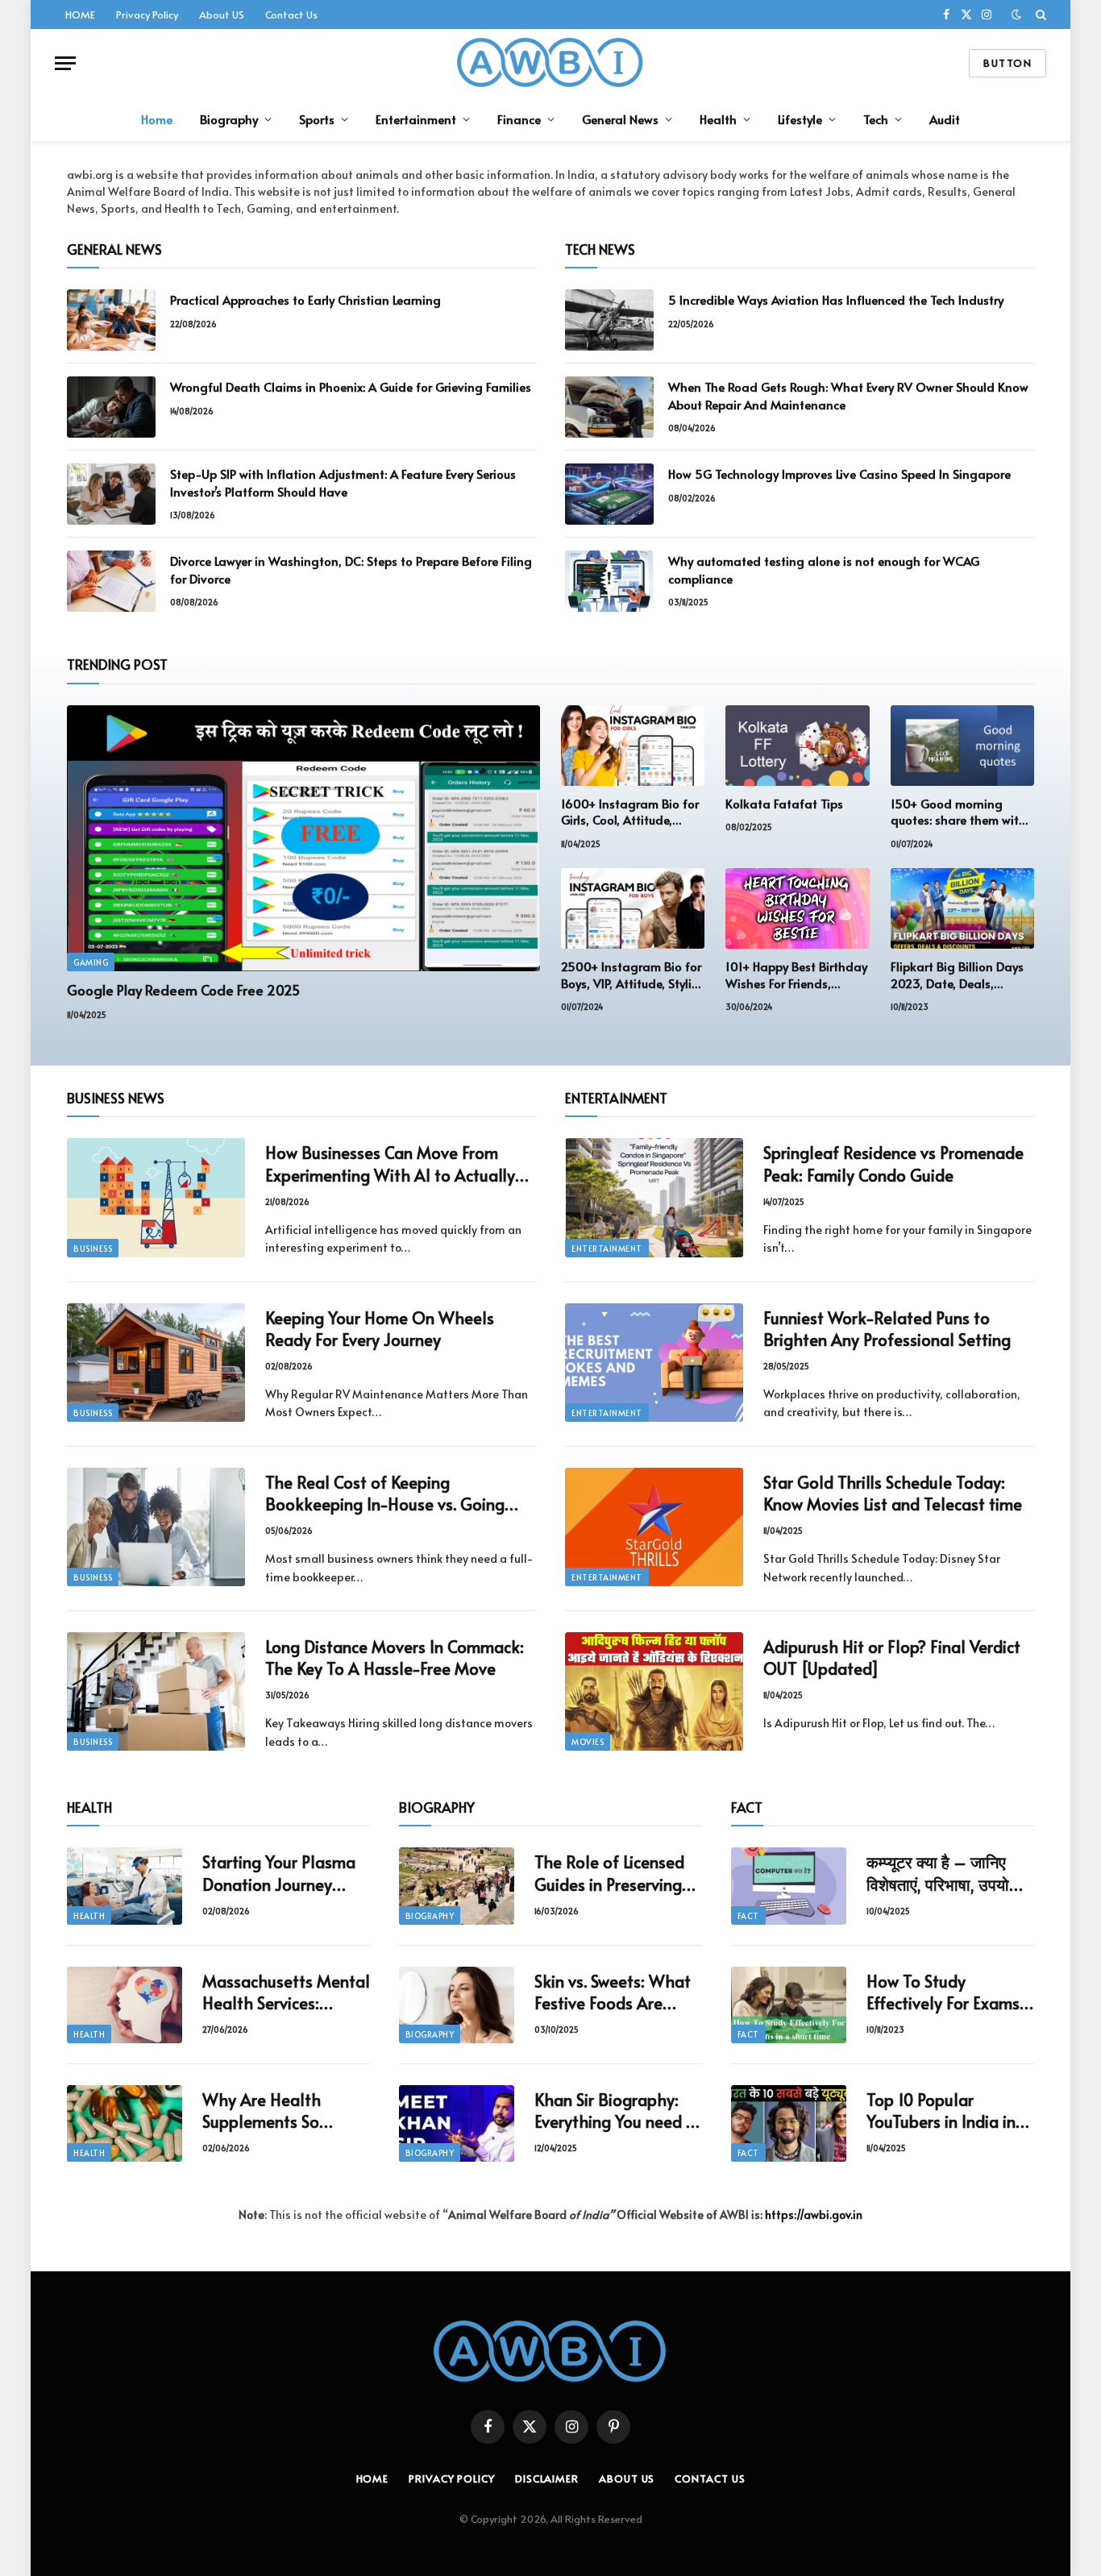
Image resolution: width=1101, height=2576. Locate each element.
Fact (748, 1916)
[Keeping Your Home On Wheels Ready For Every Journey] (156, 1363)
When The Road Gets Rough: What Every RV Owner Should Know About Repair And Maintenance (848, 395)
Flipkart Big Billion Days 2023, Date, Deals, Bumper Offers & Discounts (957, 975)
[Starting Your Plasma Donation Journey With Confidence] (125, 1886)
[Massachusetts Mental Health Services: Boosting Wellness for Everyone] (125, 2005)
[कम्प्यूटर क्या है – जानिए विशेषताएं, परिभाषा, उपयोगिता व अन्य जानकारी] (789, 1886)
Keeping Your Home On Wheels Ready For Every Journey (380, 1329)
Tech (876, 119)
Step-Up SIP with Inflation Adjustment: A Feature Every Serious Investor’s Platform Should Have (343, 482)
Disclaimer (547, 2478)
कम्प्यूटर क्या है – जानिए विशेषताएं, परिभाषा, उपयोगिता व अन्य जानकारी (950, 1873)
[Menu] (65, 63)
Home (157, 119)
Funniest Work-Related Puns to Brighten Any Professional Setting (887, 1329)
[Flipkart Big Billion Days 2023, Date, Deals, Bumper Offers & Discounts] (962, 908)
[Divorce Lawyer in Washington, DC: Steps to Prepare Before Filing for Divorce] (111, 581)
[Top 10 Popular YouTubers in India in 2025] (789, 2123)
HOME (80, 15)
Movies (588, 1742)
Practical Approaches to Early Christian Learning (305, 299)
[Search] (1039, 15)
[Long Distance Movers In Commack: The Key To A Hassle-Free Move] (156, 1691)
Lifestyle (800, 119)
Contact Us (291, 15)
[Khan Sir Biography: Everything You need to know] (457, 2123)
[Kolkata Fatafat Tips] (797, 746)
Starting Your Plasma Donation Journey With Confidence (279, 1873)
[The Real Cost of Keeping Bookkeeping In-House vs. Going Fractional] (156, 1527)
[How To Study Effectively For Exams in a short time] (789, 2005)
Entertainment (416, 119)
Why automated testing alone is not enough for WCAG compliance (824, 569)
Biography (229, 119)
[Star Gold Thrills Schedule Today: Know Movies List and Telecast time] (654, 1527)
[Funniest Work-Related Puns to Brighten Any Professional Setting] (654, 1363)
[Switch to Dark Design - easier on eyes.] (1016, 15)
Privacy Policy (147, 15)
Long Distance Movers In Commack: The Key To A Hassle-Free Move (395, 1658)
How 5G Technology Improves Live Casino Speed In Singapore (839, 474)
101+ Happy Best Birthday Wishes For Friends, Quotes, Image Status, (796, 975)
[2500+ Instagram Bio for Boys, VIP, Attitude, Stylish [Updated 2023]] (633, 908)
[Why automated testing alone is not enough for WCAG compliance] (609, 581)
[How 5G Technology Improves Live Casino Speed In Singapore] (609, 494)
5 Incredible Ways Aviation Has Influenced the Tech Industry (836, 299)
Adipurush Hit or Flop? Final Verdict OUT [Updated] (892, 1658)
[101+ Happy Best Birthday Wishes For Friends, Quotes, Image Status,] (797, 908)
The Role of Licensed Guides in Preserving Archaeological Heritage (609, 1873)
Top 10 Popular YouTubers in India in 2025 (941, 2111)
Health (718, 119)
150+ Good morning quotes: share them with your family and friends (958, 812)
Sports (317, 119)
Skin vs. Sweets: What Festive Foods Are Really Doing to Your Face (613, 1992)
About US (222, 15)
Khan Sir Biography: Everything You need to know (618, 2111)
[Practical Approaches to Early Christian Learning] (111, 320)
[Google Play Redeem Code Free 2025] (303, 838)
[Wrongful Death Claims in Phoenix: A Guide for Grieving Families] (111, 407)
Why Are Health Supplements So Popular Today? (262, 2111)
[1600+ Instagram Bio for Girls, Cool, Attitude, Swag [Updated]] (633, 746)
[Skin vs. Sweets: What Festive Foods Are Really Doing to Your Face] (457, 2005)
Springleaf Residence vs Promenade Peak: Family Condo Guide (893, 1164)
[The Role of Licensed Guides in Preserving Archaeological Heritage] (457, 1886)
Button (1008, 63)
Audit (945, 119)
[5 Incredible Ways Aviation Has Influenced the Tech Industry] (609, 320)
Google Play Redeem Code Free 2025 (183, 990)
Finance (519, 119)
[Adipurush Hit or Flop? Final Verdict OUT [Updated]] (654, 1691)
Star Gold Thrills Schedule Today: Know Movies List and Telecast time (893, 1494)
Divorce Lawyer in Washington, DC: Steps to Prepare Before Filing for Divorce (351, 569)
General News (620, 119)
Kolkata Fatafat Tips (784, 804)
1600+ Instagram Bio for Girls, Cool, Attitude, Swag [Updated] (630, 812)
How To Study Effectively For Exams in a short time (943, 1992)
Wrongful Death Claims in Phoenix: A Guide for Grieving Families (351, 386)
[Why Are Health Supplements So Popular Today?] (125, 2123)
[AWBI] (551, 63)
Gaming (91, 962)
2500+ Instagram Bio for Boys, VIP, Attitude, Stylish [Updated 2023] (633, 975)
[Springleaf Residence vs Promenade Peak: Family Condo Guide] (654, 1197)
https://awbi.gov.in (814, 2215)
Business (93, 1249)
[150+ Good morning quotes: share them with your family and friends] (962, 746)
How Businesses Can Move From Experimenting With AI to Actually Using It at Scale (390, 1164)
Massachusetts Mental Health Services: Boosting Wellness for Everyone (286, 1992)
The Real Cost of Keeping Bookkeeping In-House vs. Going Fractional (385, 1494)
